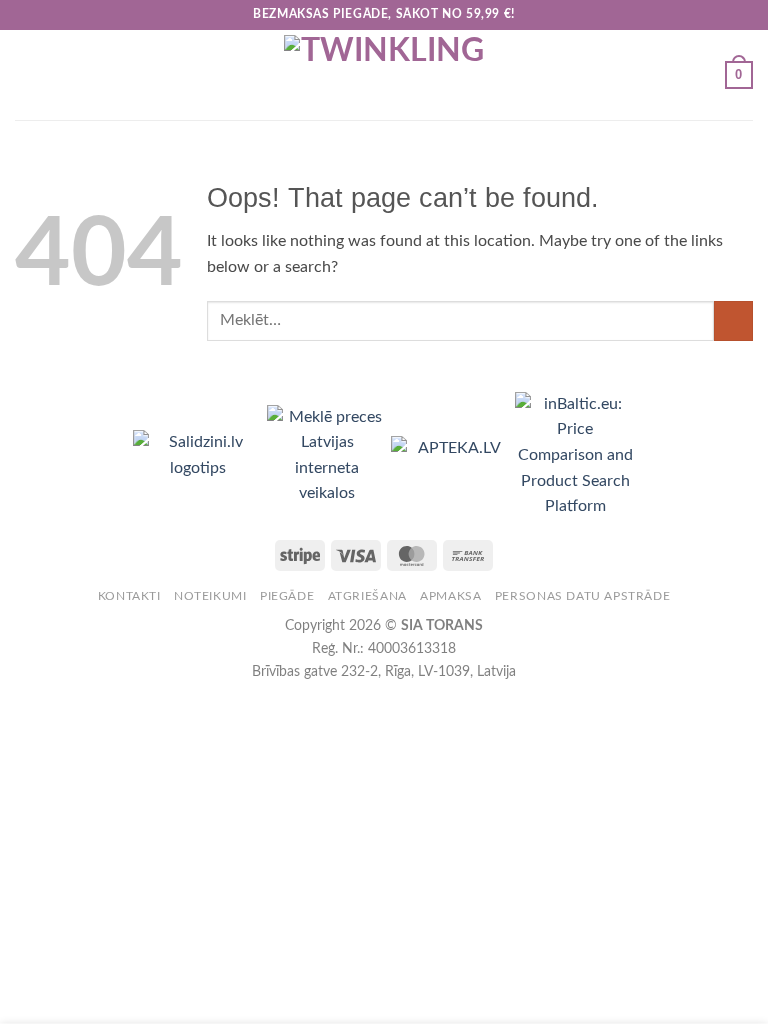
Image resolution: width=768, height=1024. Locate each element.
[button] (27, 74)
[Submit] (733, 320)
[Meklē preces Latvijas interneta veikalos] (329, 455)
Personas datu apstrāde (582, 596)
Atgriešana (367, 596)
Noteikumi (210, 596)
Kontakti (129, 596)
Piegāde (287, 596)
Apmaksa (450, 596)
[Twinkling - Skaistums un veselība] (384, 75)
